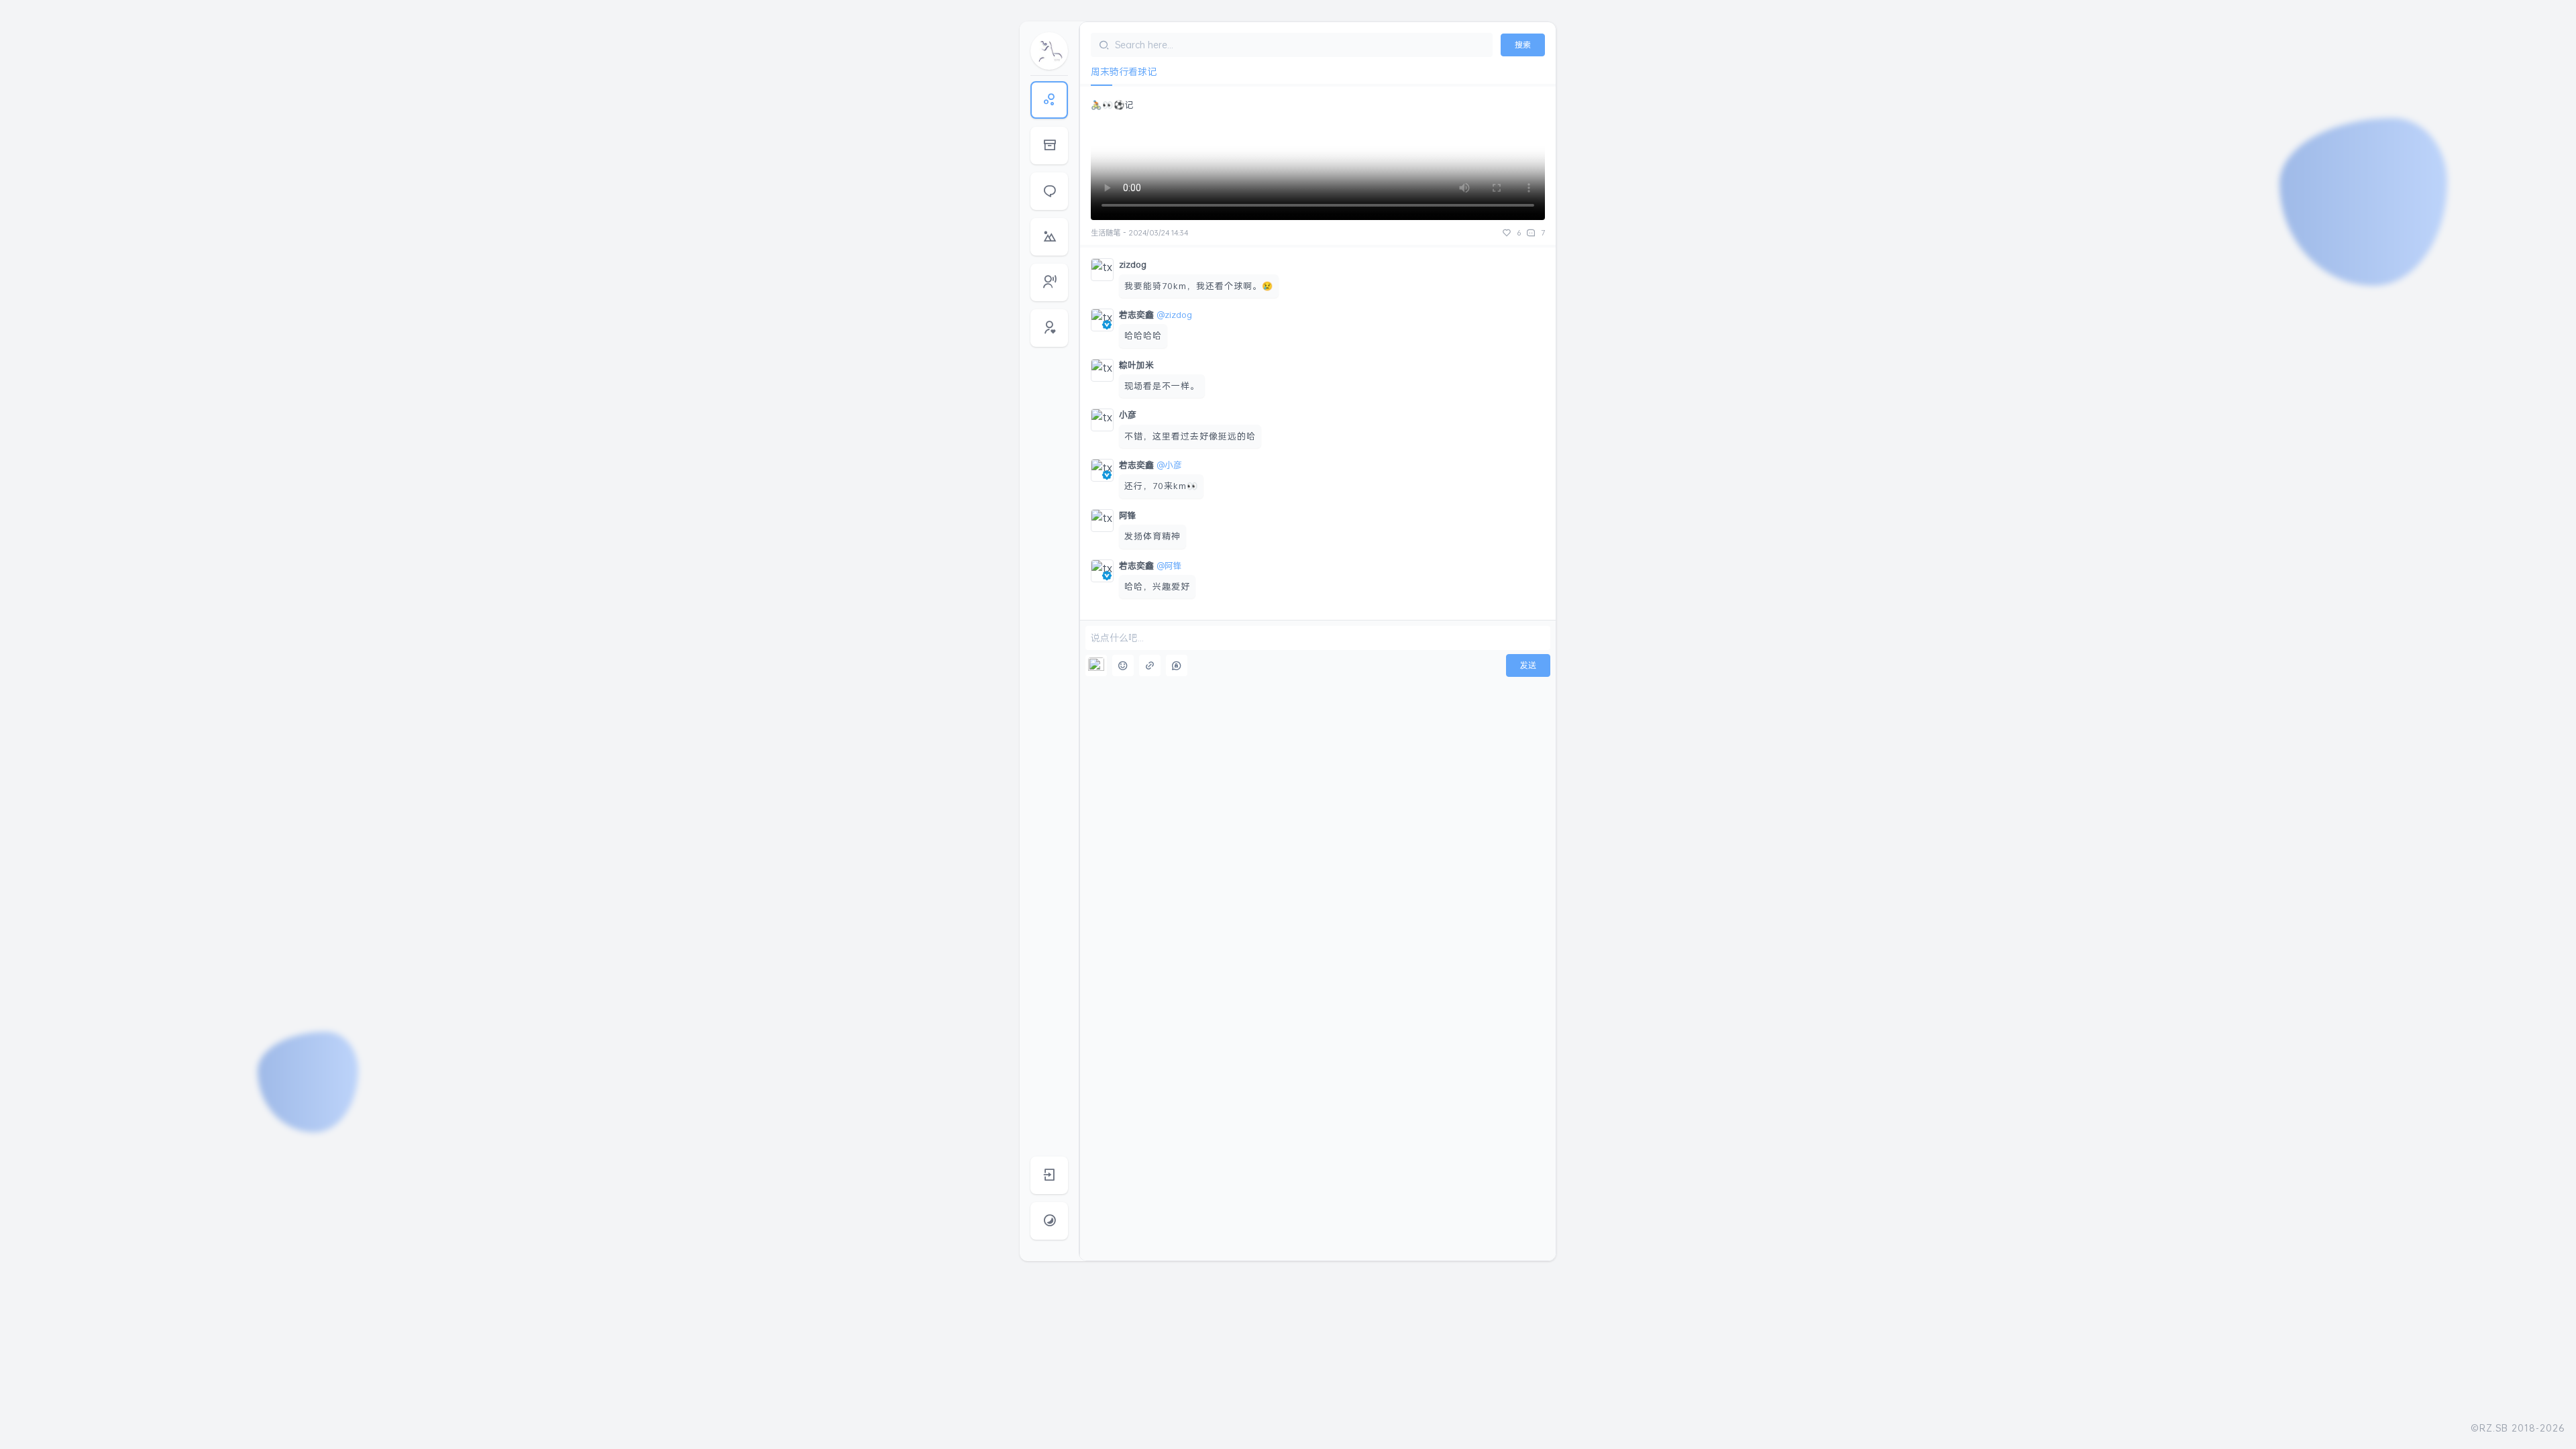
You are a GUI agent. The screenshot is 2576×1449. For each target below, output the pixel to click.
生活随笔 (1106, 233)
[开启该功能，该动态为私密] (1177, 665)
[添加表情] (1123, 665)
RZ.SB (2494, 1428)
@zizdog (1174, 315)
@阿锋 (1169, 566)
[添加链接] (1150, 665)
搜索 (1523, 45)
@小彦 (1169, 465)
